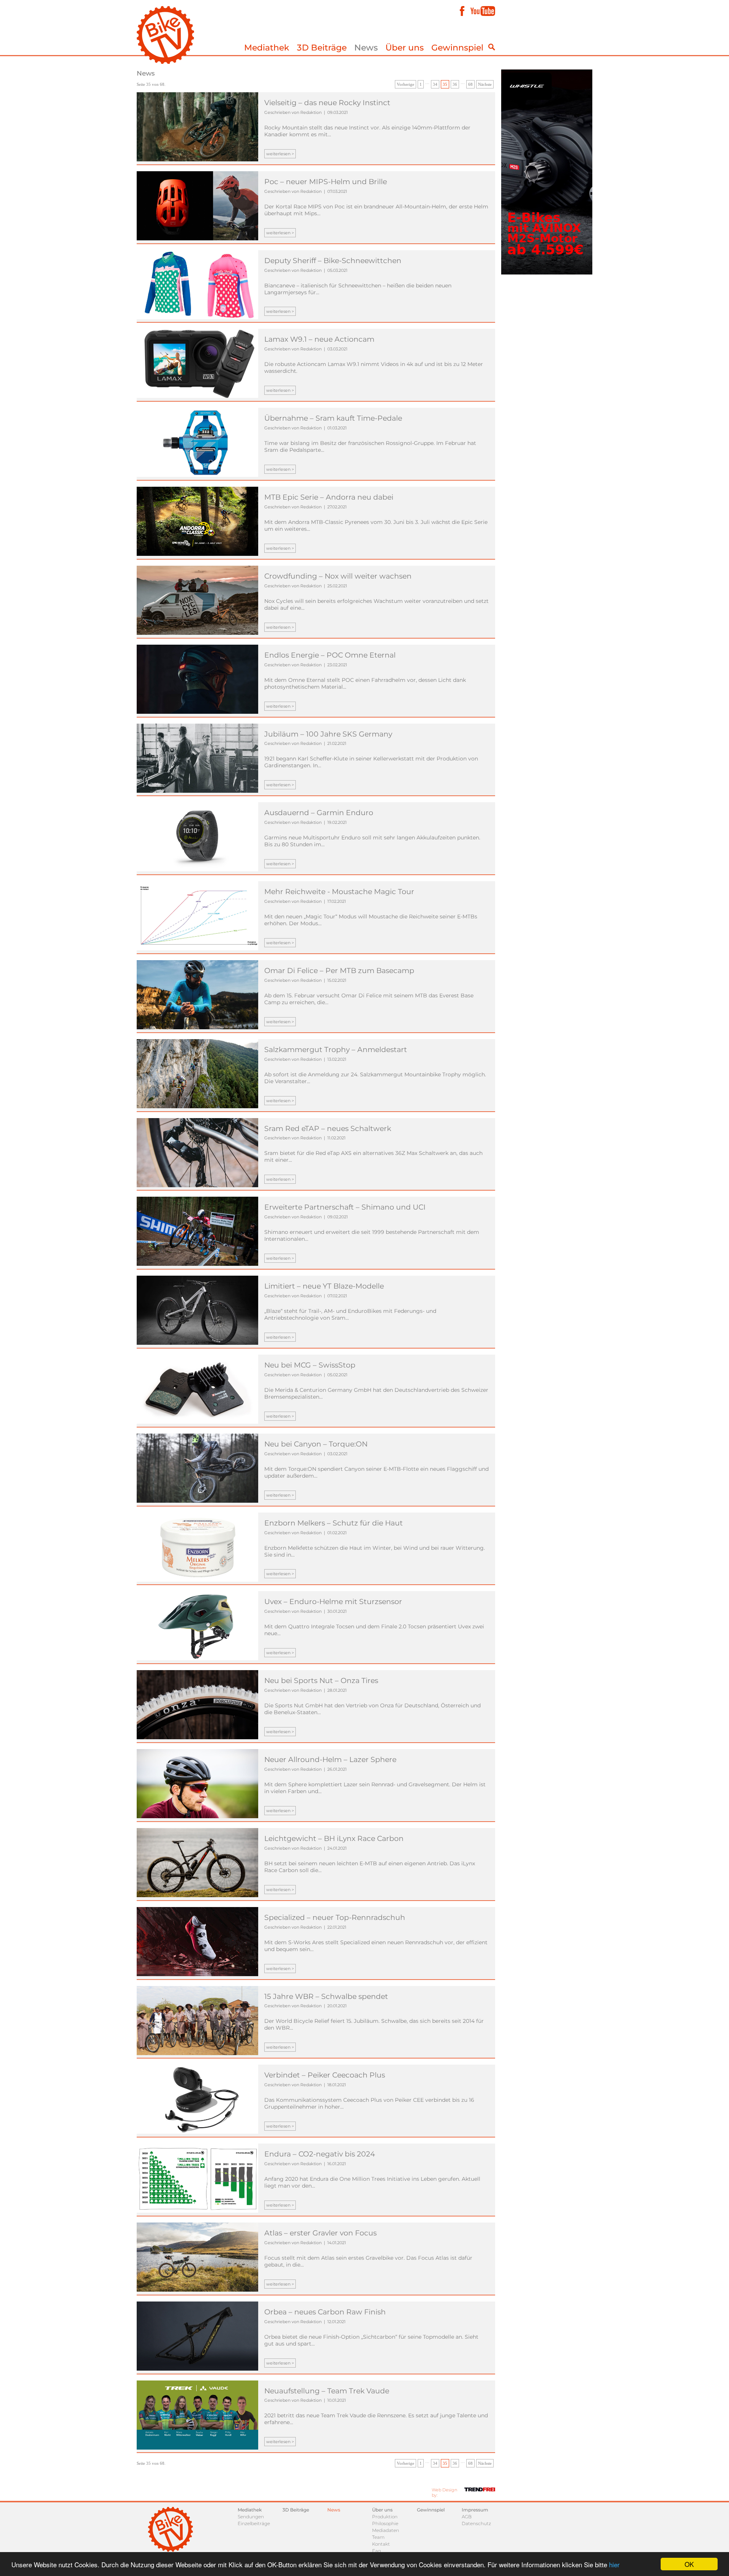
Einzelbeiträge (254, 2523)
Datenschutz (476, 2523)
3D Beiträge (322, 48)
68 (470, 84)
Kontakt (381, 2544)
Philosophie (385, 2523)
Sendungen (251, 2517)
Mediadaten (386, 2530)
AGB (467, 2517)
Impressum (475, 2510)
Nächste (485, 84)
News (366, 48)
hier (614, 2564)
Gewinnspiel (457, 48)
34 (435, 84)
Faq (376, 2551)
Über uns (405, 48)
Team (378, 2537)
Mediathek (267, 48)
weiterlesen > (280, 154)
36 (455, 84)
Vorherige (406, 84)
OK (689, 2564)
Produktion (385, 2517)
